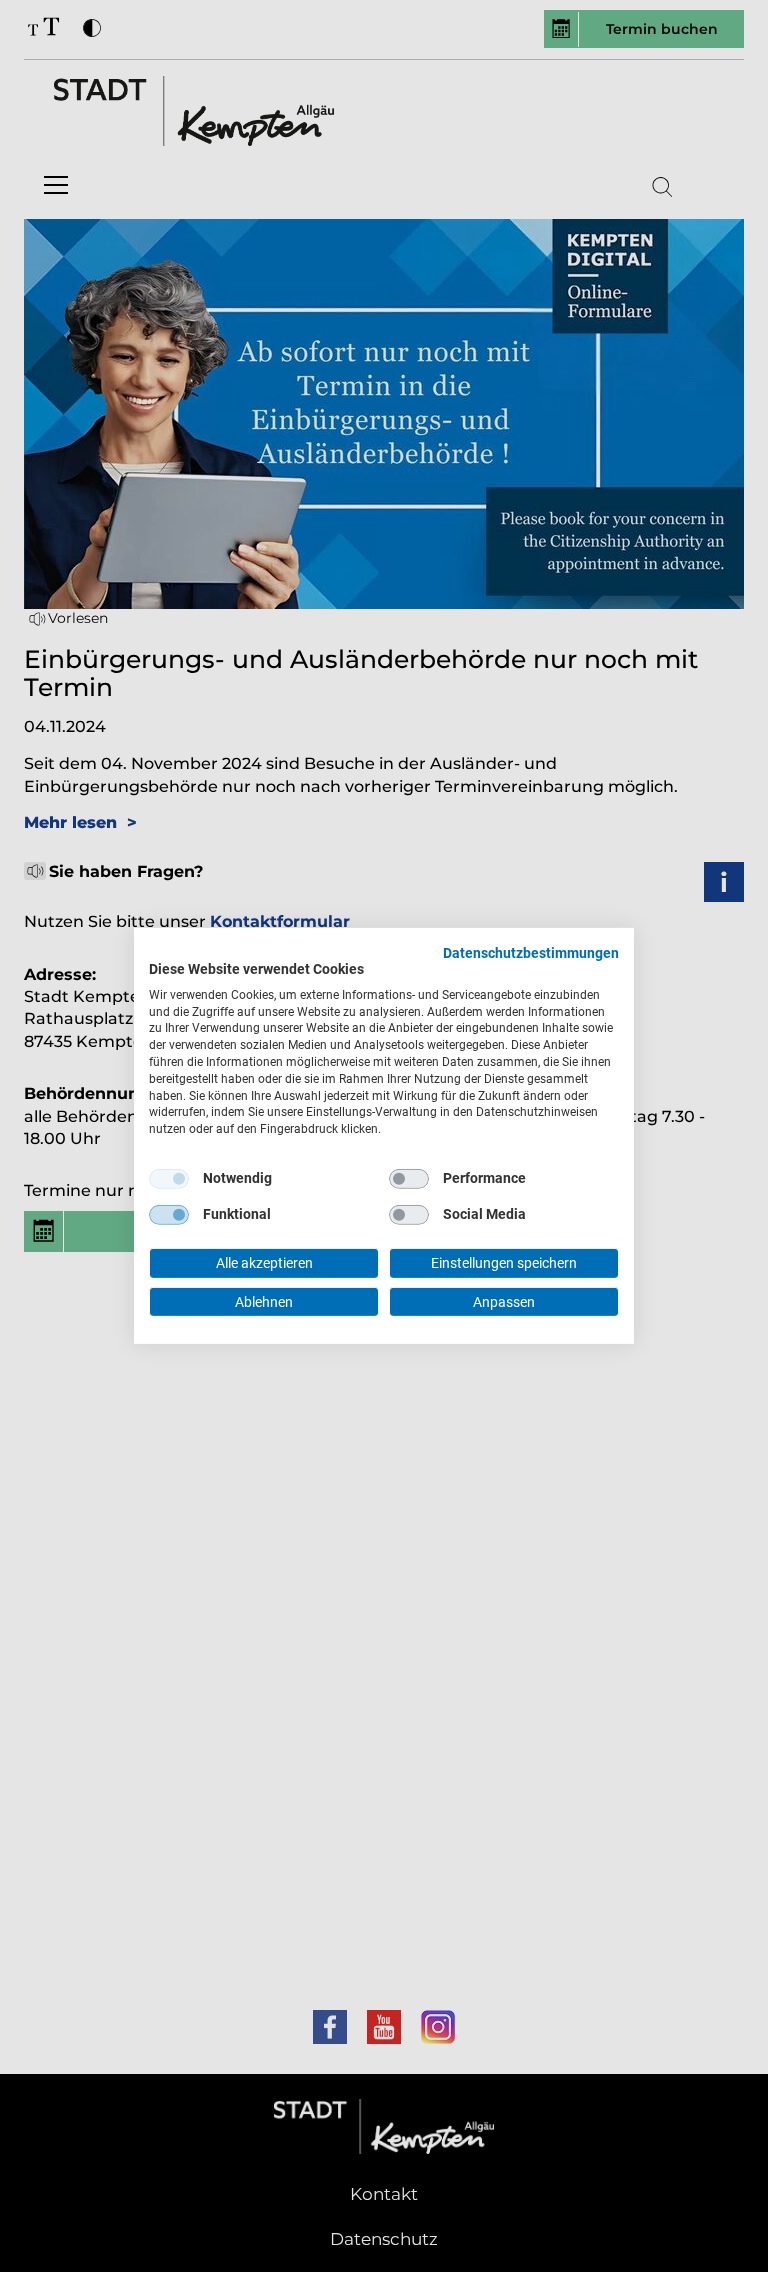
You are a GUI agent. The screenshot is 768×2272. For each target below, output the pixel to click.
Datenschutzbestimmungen (531, 953)
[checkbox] (169, 1179)
